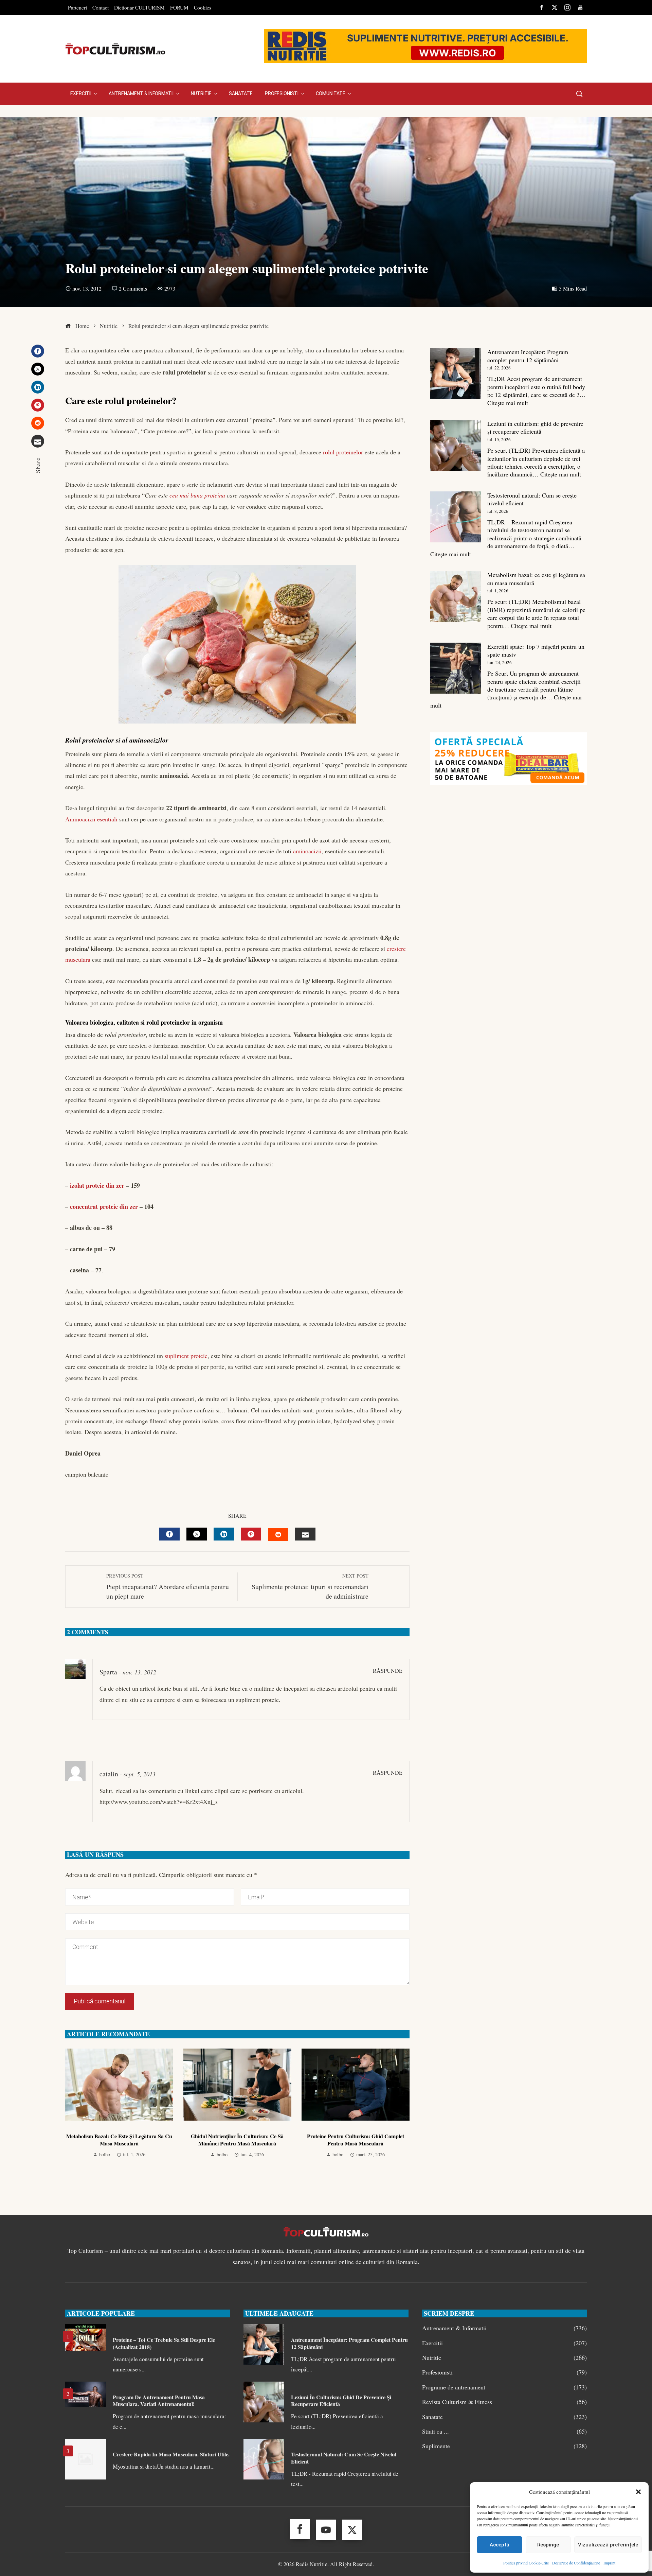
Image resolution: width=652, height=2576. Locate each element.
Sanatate (504, 2417)
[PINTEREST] (251, 1534)
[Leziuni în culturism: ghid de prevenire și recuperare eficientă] (456, 445)
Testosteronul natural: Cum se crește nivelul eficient (532, 499)
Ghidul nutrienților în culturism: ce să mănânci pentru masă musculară (237, 2140)
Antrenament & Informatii (504, 2328)
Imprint (609, 2563)
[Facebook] (38, 351)
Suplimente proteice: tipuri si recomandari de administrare (310, 1587)
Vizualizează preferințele (608, 2545)
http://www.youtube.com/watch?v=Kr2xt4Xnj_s (159, 1802)
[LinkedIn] (38, 387)
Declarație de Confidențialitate (576, 2563)
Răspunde (388, 1671)
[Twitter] (38, 369)
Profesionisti (504, 2372)
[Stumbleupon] (38, 423)
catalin (109, 1774)
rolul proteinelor (343, 452)
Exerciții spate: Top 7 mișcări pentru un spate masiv (536, 650)
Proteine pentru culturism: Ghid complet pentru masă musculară (356, 2140)
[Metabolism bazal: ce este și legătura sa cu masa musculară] (456, 596)
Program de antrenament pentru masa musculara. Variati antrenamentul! (159, 2401)
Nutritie (504, 2358)
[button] (638, 2492)
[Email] (38, 441)
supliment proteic (186, 1356)
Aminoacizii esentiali (91, 819)
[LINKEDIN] (224, 1534)
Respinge (548, 2545)
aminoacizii (307, 851)
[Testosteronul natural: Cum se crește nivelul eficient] (456, 517)
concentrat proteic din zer (104, 1206)
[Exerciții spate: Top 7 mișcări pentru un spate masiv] (456, 668)
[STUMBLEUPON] (278, 1535)
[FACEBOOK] (169, 1534)
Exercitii (504, 2343)
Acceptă (500, 2545)
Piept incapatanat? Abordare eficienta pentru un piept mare (168, 1587)
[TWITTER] (197, 1534)
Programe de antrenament (504, 2387)
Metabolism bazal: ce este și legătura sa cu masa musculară (119, 2140)
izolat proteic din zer (97, 1185)
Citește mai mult (508, 403)
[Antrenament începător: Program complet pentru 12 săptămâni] (456, 373)
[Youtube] (326, 2530)
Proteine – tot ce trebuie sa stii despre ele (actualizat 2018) (164, 2343)
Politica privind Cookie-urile (526, 2563)
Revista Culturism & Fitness (504, 2402)
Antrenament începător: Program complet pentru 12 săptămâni (528, 356)
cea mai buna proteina (197, 495)
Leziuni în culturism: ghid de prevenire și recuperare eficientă (535, 427)
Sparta (108, 1672)
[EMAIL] (305, 1534)
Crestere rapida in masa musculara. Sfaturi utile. (171, 2454)
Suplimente (504, 2446)
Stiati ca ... (504, 2431)
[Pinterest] (38, 405)
